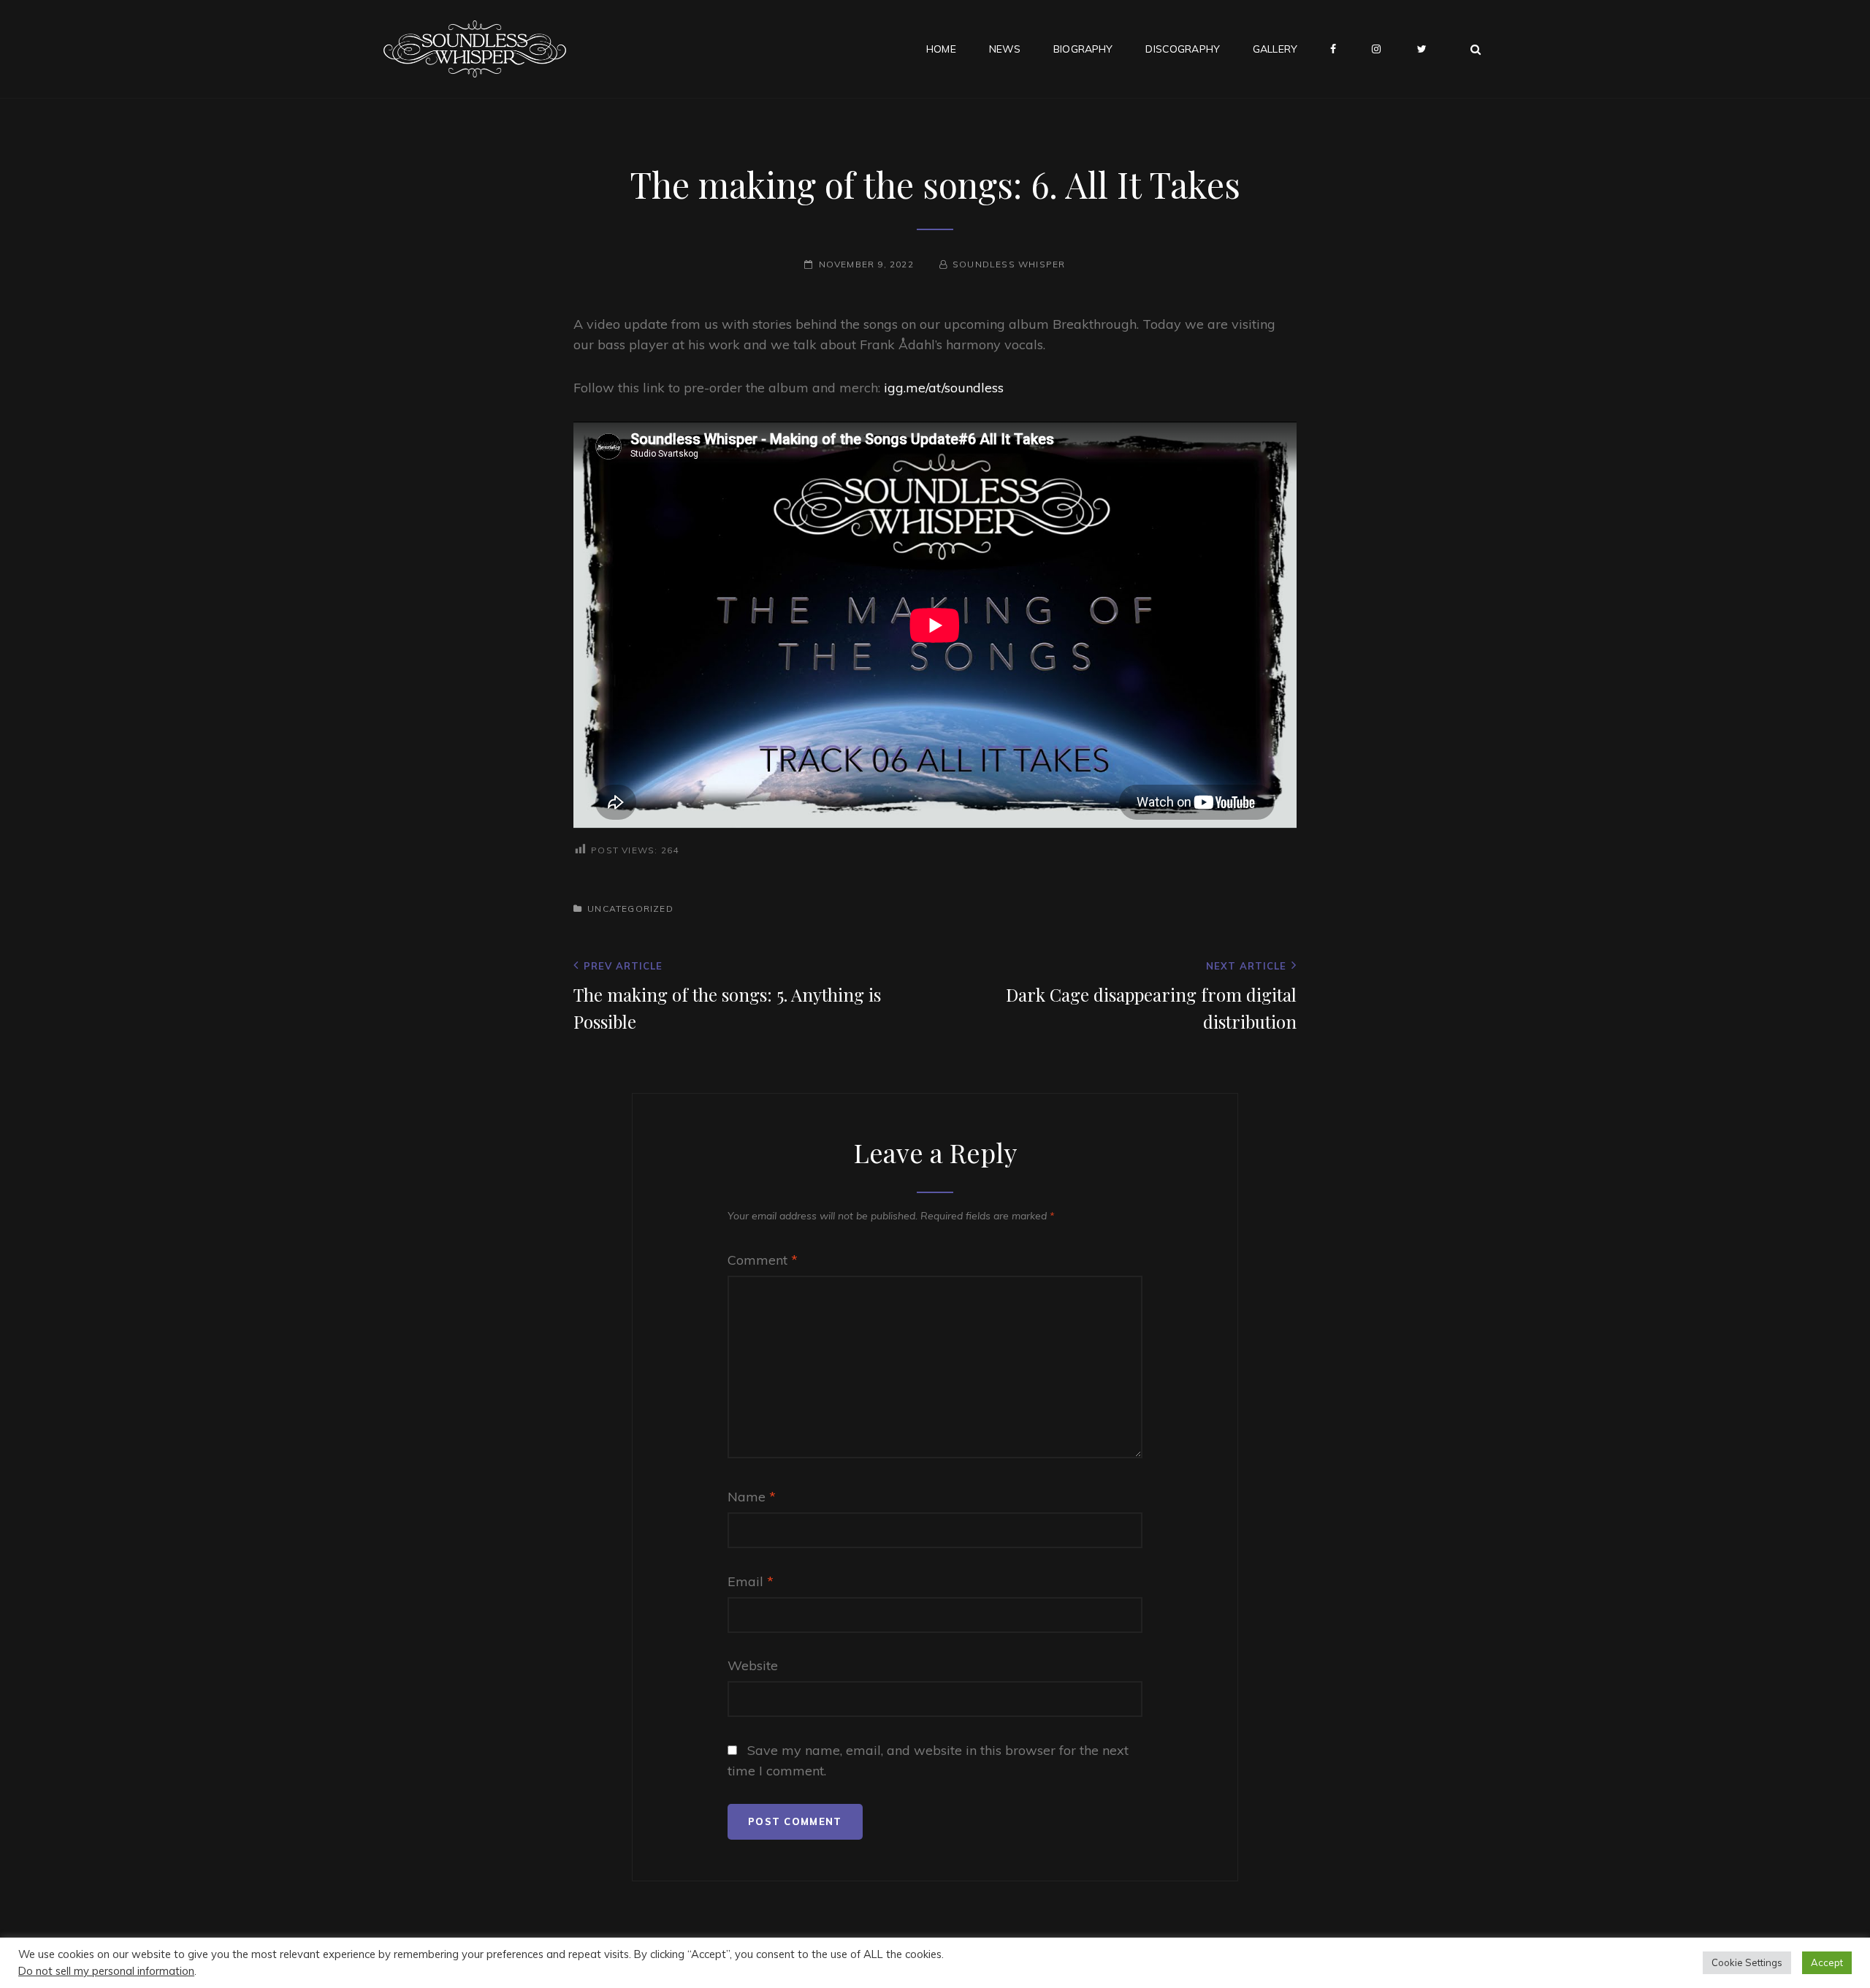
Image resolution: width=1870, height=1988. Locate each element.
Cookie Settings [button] (1747, 1962)
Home (941, 49)
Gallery (1275, 49)
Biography (1083, 49)
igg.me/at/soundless (944, 388)
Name (752, 1497)
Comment (763, 1260)
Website (753, 1665)
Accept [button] (1827, 1962)
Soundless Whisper (1009, 264)
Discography (1183, 49)
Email (751, 1581)
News (1005, 49)
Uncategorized (630, 909)
